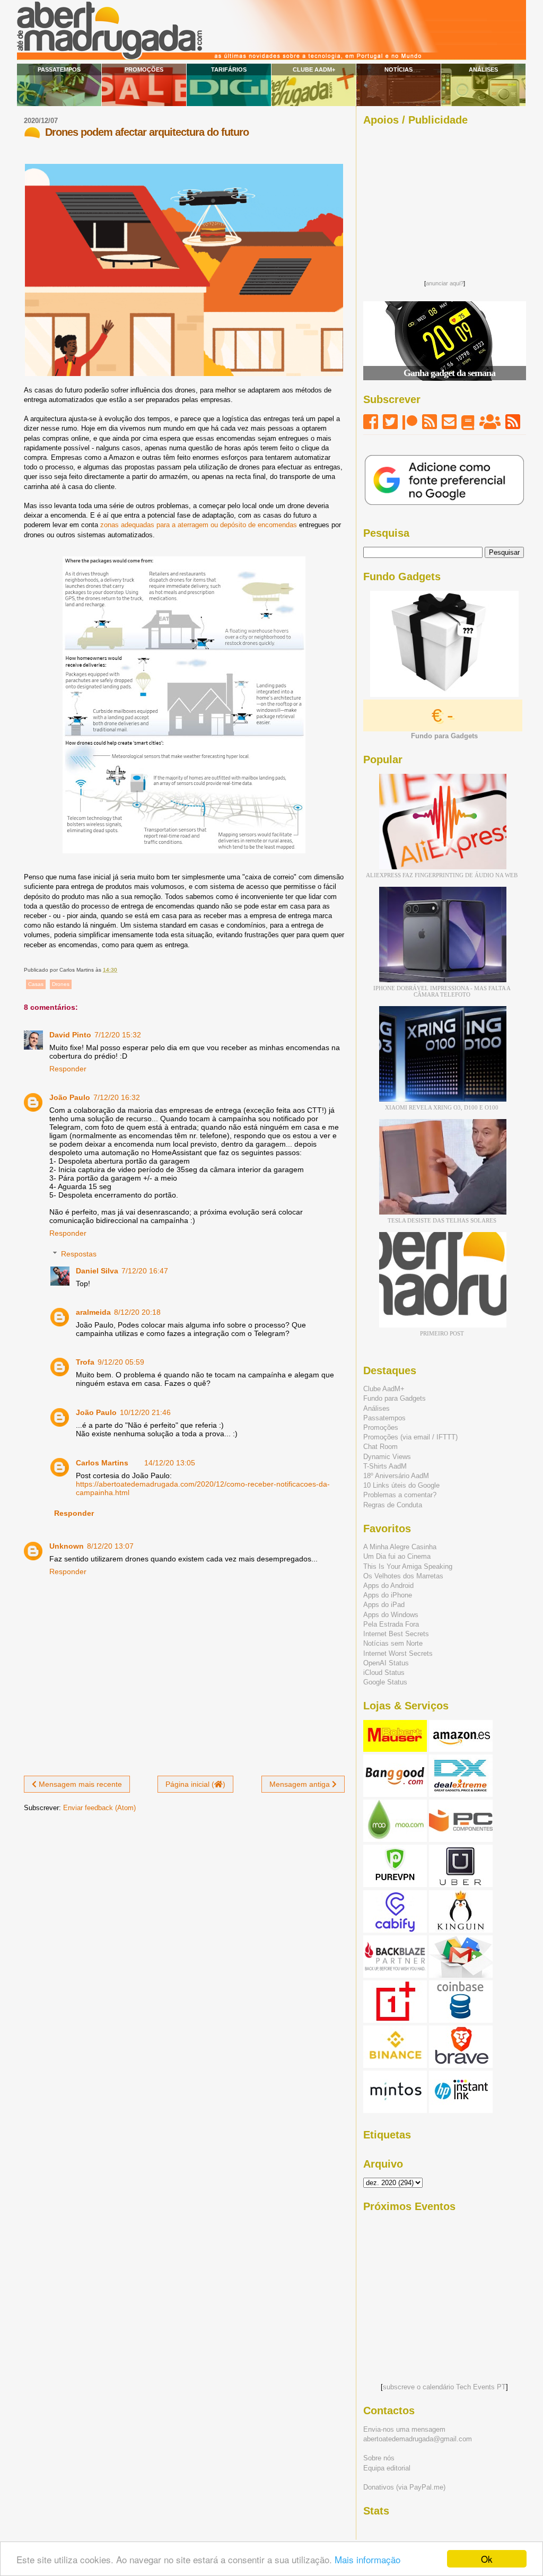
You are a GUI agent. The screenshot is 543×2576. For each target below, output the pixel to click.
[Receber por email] (449, 422)
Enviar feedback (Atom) (99, 1808)
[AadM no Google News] (468, 422)
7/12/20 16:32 (117, 1097)
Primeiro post (442, 1333)
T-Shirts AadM (385, 1466)
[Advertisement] (444, 200)
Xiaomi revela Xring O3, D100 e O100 (442, 1107)
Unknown (67, 1546)
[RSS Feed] (430, 422)
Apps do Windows (391, 1615)
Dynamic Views (387, 1457)
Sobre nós (379, 2458)
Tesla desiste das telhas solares (442, 1220)
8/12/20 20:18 (137, 1312)
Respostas (79, 1254)
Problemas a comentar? (400, 1495)
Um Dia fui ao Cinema (397, 1556)
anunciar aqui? (445, 283)
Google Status (385, 1682)
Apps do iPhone (388, 1595)
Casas (36, 984)
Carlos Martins (102, 1463)
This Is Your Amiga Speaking (408, 1566)
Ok (487, 2559)
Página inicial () (195, 1784)
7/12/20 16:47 (145, 1271)
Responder (68, 1069)
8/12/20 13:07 (110, 1546)
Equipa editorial (387, 2468)
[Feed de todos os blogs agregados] (513, 422)
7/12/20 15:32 (118, 1035)
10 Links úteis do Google (401, 1485)
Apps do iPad (384, 1605)
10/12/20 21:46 (145, 1412)
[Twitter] (390, 422)
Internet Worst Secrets (398, 1653)
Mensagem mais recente (79, 1784)
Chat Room (380, 1447)
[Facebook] (371, 422)
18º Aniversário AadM (396, 1476)
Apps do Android (388, 1586)
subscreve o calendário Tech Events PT (444, 2387)
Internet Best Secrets (396, 1634)
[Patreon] (410, 422)
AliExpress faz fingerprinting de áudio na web (442, 875)
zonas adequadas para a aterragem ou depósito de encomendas (199, 525)
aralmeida (93, 1312)
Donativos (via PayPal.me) (404, 2487)
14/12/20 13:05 (170, 1463)
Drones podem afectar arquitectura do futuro (147, 132)
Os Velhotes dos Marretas (403, 1576)
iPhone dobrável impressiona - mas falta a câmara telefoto (442, 991)
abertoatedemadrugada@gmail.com (418, 2439)
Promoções (144, 69)
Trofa (85, 1362)
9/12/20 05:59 (121, 1362)
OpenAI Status (386, 1663)
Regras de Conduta (393, 1505)
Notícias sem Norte (393, 1643)
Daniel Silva (97, 1271)
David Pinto (70, 1035)
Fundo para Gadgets (395, 1398)
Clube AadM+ (314, 69)
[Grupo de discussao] (490, 422)
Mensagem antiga (301, 1784)
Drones (61, 984)
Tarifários (229, 69)
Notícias (399, 69)
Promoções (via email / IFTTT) (410, 1437)
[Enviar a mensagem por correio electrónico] (120, 970)
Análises (483, 69)
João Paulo (70, 1097)
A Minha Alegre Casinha (400, 1547)
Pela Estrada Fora (391, 1624)
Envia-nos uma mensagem (404, 2429)
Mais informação (367, 2559)
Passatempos (59, 69)
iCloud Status (384, 1673)
